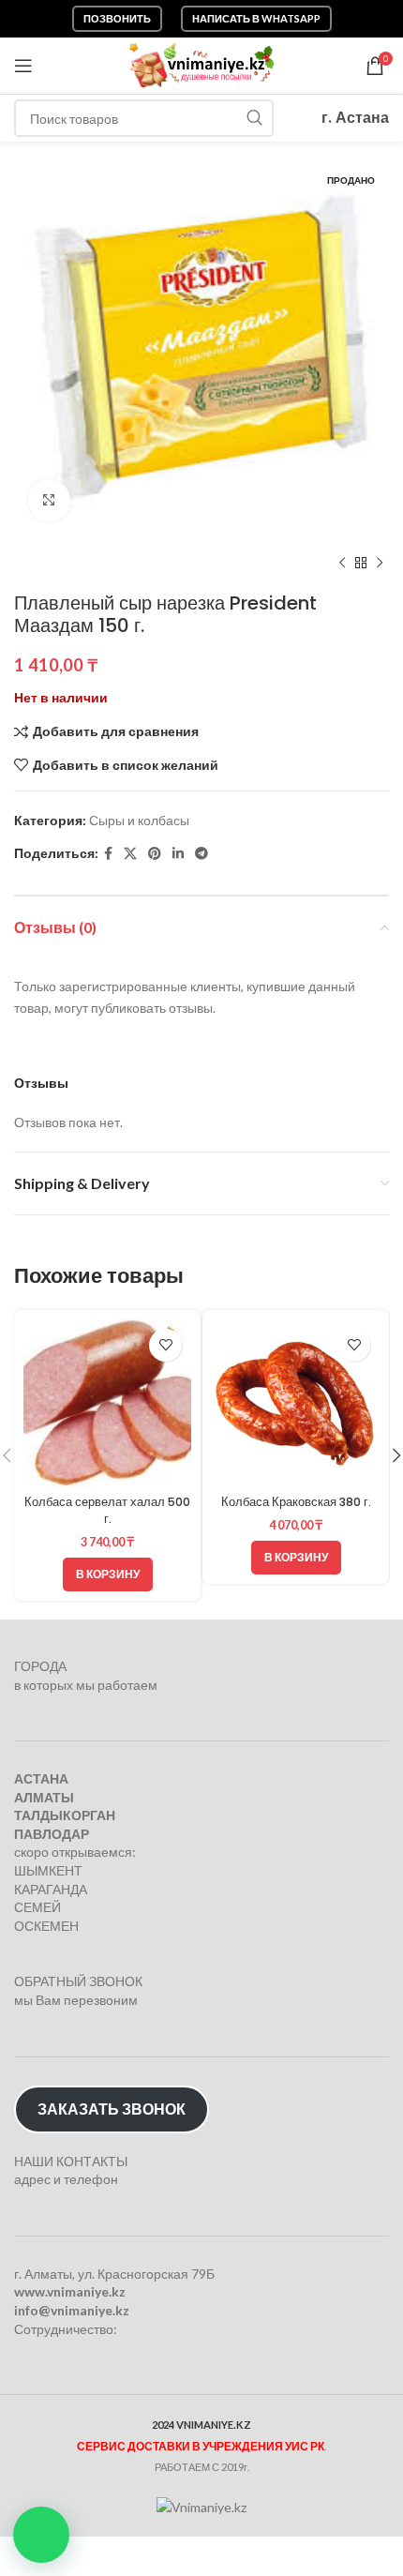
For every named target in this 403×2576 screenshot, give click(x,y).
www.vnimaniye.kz (70, 2291)
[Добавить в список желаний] (165, 1345)
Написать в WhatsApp (256, 18)
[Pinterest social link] (155, 854)
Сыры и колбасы (139, 820)
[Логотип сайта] (202, 64)
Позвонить (117, 18)
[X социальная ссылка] (130, 854)
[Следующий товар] (380, 564)
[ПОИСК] (255, 118)
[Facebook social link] (108, 854)
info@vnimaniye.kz (72, 2310)
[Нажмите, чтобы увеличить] (49, 500)
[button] (41, 2535)
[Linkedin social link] (178, 854)
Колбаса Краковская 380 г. (296, 1502)
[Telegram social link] (201, 854)
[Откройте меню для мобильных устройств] (23, 66)
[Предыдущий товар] (342, 564)
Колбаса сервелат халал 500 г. (107, 1510)
